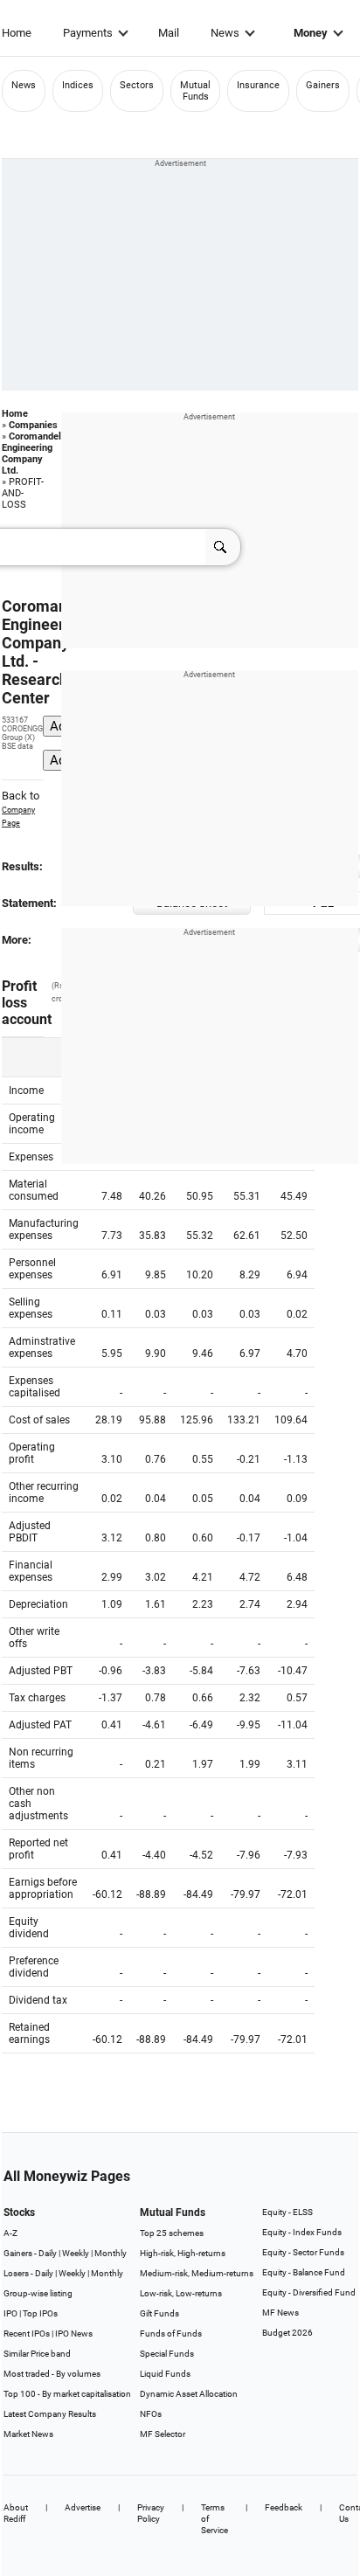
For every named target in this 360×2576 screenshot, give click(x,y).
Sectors (137, 85)
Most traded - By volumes (52, 2374)
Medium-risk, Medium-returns (197, 2273)
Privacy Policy (151, 2513)
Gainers (323, 85)
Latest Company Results (50, 2414)
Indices (78, 85)
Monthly (111, 2253)
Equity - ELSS (287, 2212)
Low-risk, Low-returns (181, 2293)
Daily (48, 2253)
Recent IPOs (27, 2334)
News (225, 33)
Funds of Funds (171, 2334)
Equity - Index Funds (302, 2232)
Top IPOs (40, 2313)
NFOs (151, 2414)
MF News (280, 2313)
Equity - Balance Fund (304, 2272)
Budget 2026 (287, 2333)
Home (17, 33)
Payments (88, 33)
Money (311, 33)
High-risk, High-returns (183, 2253)
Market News (28, 2434)
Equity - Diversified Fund (309, 2292)
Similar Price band (37, 2354)
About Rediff (16, 2513)
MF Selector (163, 2434)
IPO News (74, 2334)
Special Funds (167, 2354)
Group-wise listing (38, 2293)
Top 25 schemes (172, 2233)
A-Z (10, 2233)
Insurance (258, 85)
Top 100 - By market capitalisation (67, 2394)
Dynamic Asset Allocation (189, 2394)
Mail (169, 33)
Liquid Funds (165, 2374)
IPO (10, 2313)
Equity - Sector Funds (303, 2252)
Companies (33, 425)
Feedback (284, 2507)
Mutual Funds (195, 91)
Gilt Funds (159, 2313)
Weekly (76, 2253)
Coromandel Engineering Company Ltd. (31, 454)
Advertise (83, 2507)
